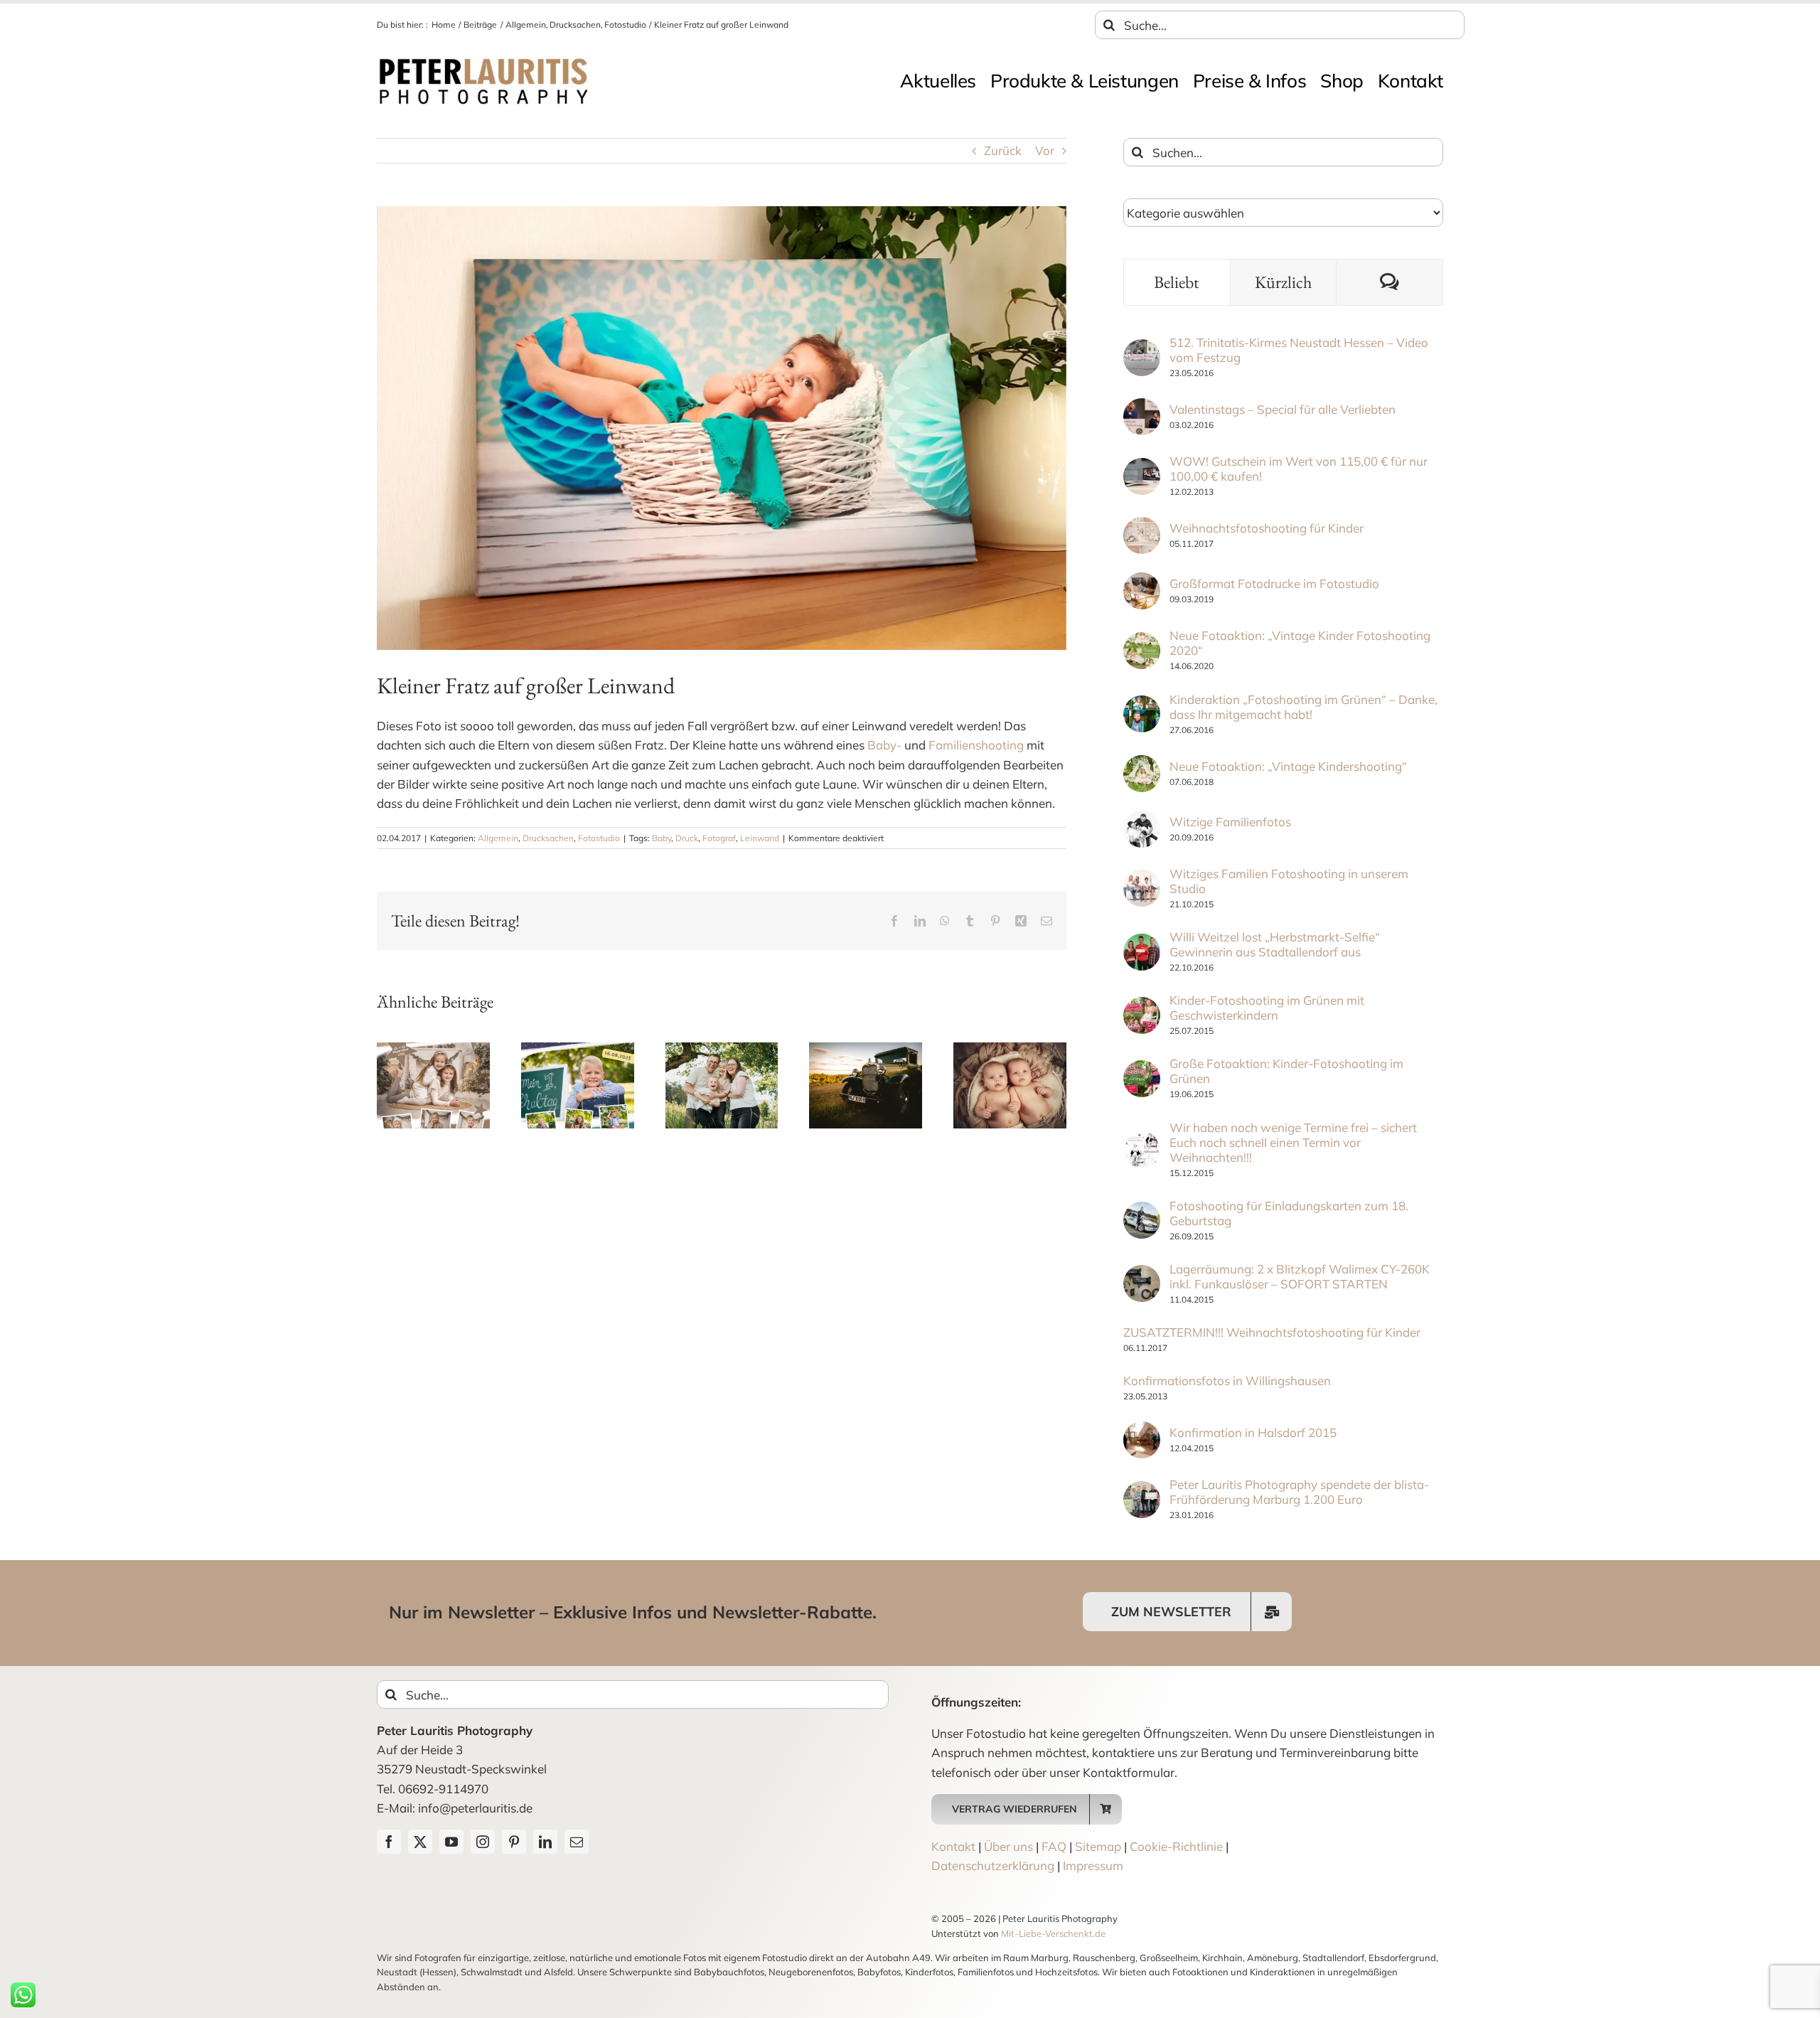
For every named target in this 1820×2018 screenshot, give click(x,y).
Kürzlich (1283, 282)
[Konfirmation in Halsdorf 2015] (1142, 1431)
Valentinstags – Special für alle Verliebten (1283, 409)
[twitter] (420, 1842)
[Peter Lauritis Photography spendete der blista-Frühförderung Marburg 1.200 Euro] (1142, 1491)
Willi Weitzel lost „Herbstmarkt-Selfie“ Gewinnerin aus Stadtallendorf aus (1275, 944)
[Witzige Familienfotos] (1142, 820)
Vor (1045, 150)
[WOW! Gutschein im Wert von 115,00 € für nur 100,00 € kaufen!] (1142, 468)
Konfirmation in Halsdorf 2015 (1253, 1432)
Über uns (1008, 1846)
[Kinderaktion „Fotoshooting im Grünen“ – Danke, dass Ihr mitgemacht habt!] (1142, 705)
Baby (662, 838)
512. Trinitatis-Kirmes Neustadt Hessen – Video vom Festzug (1299, 350)
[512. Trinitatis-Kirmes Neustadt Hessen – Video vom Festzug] (1142, 349)
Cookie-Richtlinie (1176, 1846)
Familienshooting (976, 745)
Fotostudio (599, 838)
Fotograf (719, 838)
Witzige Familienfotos (1230, 822)
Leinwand (760, 838)
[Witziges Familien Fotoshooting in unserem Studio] (1142, 879)
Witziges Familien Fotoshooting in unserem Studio (1289, 881)
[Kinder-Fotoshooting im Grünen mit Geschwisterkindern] (1142, 1007)
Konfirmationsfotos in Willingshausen (1227, 1381)
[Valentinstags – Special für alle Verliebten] (1142, 408)
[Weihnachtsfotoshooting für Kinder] (1142, 527)
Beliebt (1177, 282)
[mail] (577, 1842)
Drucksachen (548, 838)
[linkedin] (545, 1842)
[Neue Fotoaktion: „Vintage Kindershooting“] (1142, 765)
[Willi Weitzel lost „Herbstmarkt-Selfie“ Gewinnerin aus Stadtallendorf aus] (1142, 943)
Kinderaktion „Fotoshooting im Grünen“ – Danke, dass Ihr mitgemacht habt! (1304, 707)
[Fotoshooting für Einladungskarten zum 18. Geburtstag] (1142, 1211)
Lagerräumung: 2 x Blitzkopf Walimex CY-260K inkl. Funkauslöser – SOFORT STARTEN (1300, 1276)
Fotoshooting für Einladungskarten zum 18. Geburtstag (1289, 1213)
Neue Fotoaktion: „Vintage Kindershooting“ (1288, 766)
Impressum (1093, 1865)
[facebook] (389, 1842)
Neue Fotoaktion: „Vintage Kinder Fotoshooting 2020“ (1300, 643)
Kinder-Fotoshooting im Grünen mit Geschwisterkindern (1267, 1008)
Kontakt (953, 1846)
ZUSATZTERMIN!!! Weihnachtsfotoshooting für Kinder (1272, 1332)
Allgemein (498, 838)
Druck (687, 838)
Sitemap (1098, 1846)
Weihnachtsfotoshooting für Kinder (1267, 528)
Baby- (884, 745)
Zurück (1003, 150)
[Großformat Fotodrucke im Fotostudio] (1142, 582)
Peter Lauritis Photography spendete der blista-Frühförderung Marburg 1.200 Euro (1299, 1492)
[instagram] (483, 1842)
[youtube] (451, 1842)
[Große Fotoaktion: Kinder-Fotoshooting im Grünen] (1142, 1070)
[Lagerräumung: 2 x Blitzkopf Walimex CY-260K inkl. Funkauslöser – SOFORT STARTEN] (1142, 1275)
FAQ (1054, 1846)
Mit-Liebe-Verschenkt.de (1053, 1933)
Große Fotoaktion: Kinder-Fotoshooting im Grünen (1286, 1071)
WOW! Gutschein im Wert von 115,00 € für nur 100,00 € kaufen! (1299, 469)
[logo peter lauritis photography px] (483, 62)
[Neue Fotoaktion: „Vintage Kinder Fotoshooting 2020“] (1142, 642)
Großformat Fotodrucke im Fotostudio (1274, 583)
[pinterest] (514, 1842)
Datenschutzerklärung (993, 1865)
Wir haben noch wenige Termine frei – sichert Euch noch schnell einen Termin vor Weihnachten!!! (1293, 1142)
